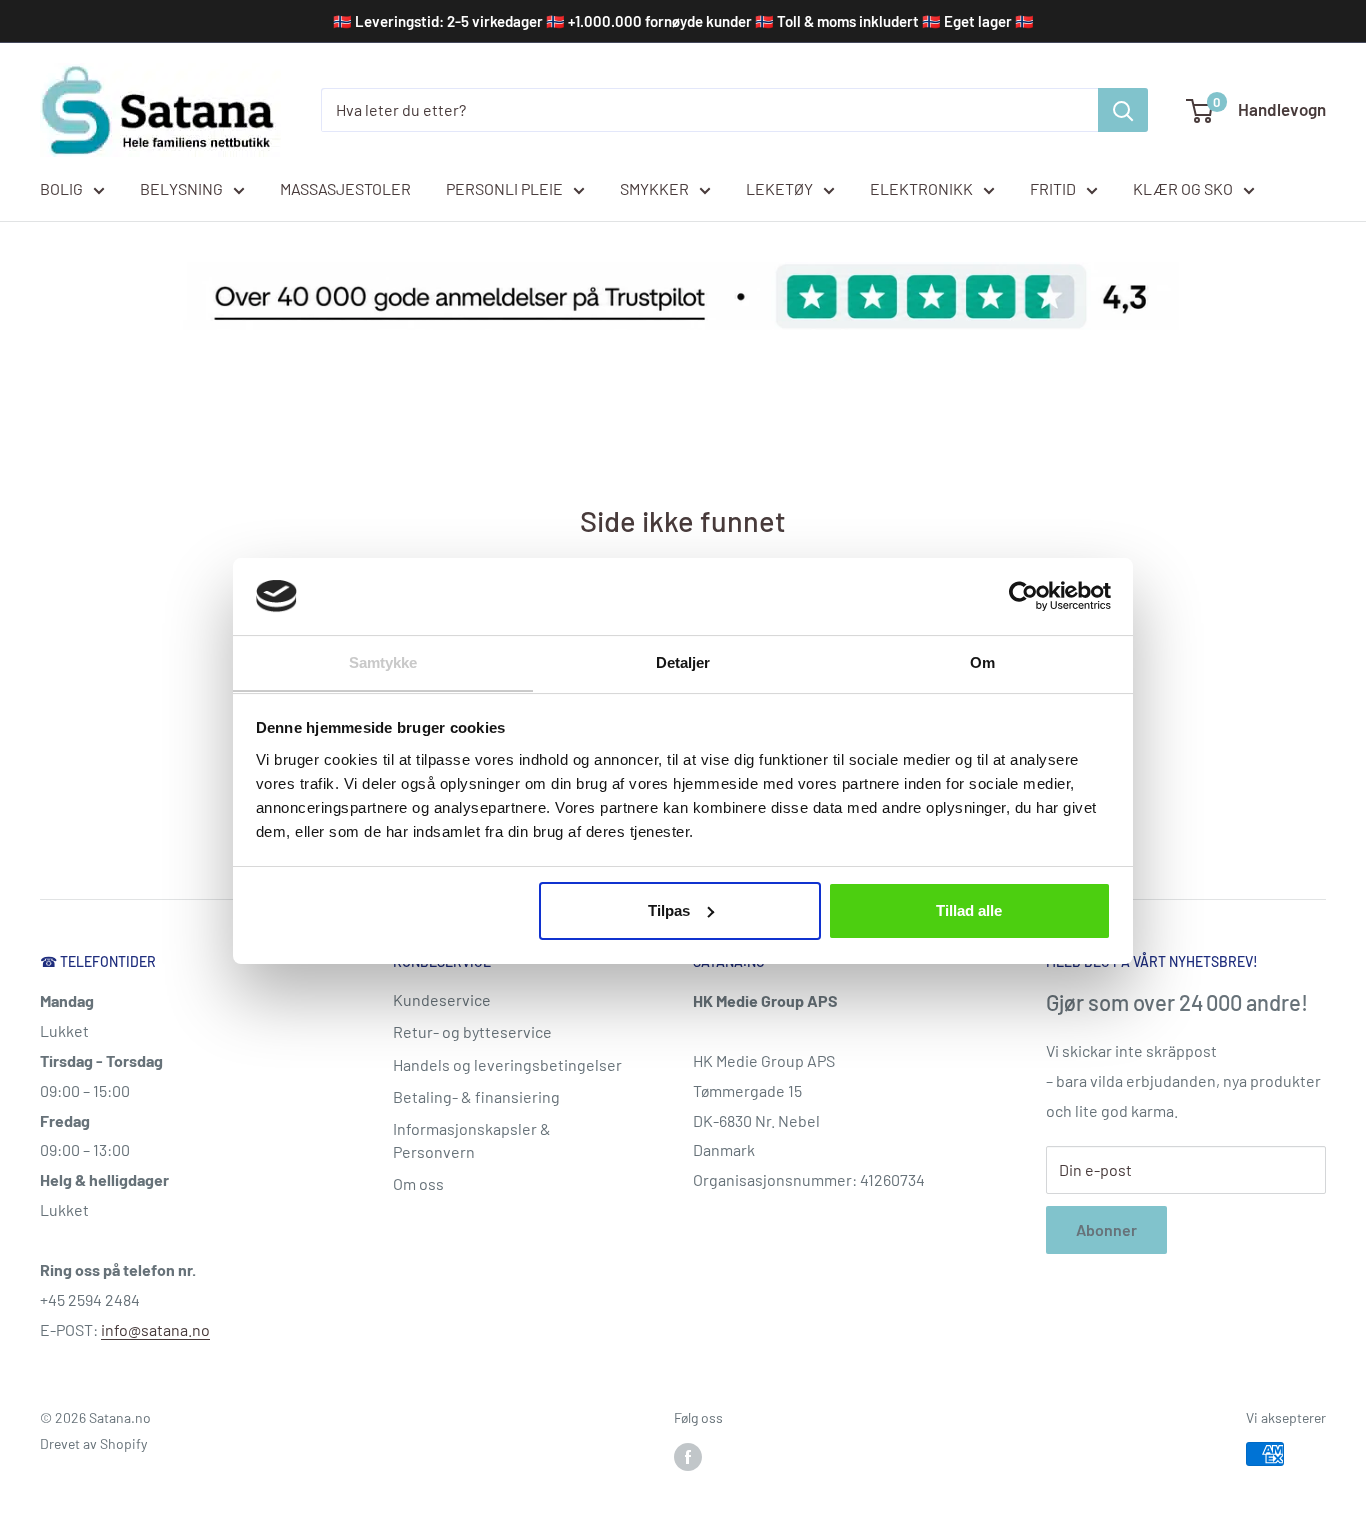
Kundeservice (442, 999)
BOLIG (61, 188)
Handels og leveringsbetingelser (507, 1064)
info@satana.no (155, 1329)
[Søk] (1123, 110)
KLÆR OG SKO (1183, 188)
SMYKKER (654, 188)
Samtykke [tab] (383, 661)
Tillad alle (969, 910)
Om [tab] (982, 661)
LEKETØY (779, 188)
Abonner (1106, 1229)
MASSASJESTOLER (345, 188)
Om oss (418, 1183)
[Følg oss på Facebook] (688, 1456)
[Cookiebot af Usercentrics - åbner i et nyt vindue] (1023, 596)
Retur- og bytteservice (472, 1031)
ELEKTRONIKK (921, 188)
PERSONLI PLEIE (504, 188)
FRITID (1053, 188)
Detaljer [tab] (683, 661)
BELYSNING (181, 188)
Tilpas (669, 910)
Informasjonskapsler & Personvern (472, 1139)
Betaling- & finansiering (476, 1096)
